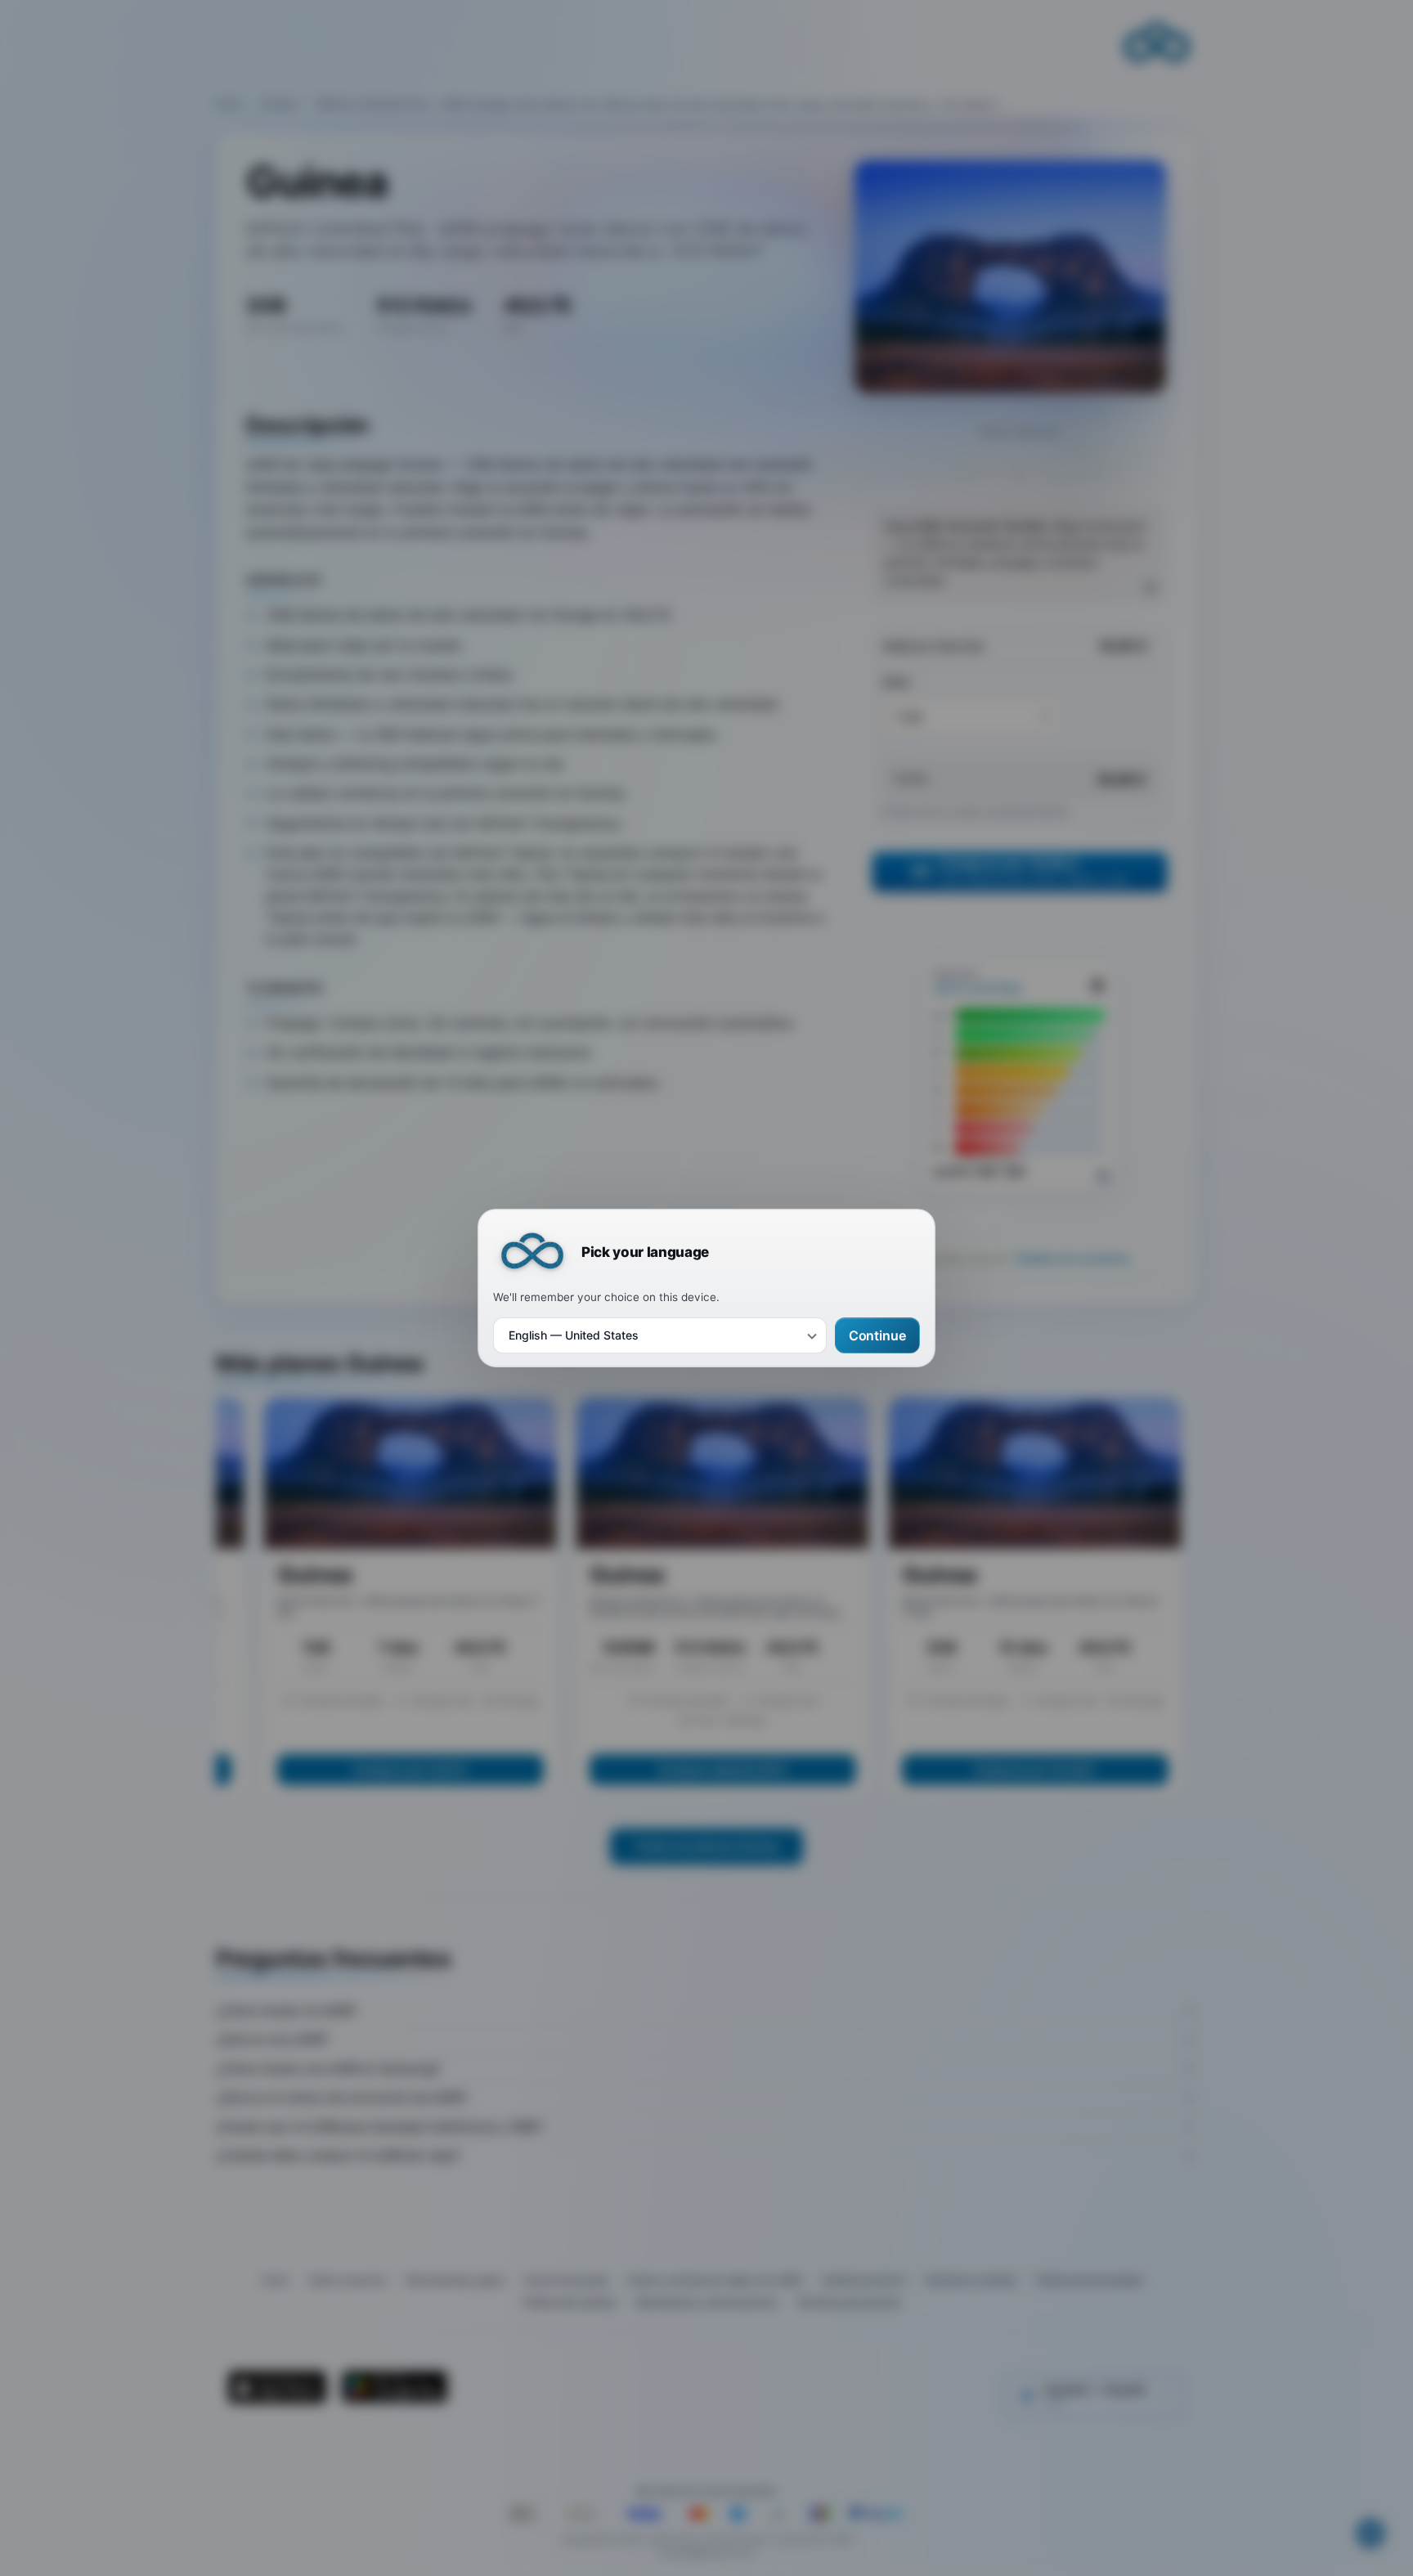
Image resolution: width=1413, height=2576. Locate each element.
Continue (877, 1335)
